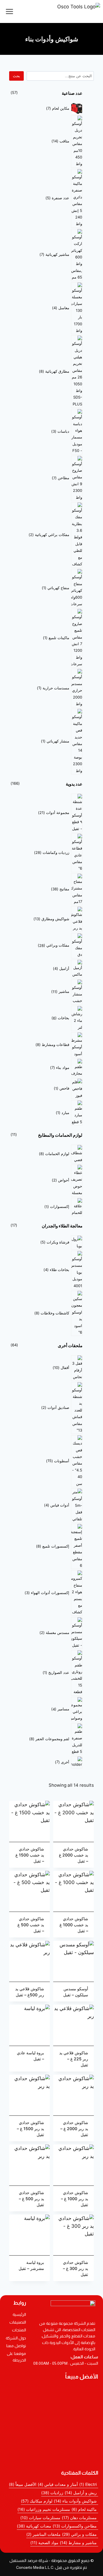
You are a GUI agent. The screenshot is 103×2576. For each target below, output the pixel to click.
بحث (16, 76)
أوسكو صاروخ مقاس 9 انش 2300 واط (47, 2445)
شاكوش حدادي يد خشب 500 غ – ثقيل (31, 1925)
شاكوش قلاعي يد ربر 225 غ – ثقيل (74, 2059)
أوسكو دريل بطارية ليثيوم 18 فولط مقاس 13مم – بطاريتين (51, 2394)
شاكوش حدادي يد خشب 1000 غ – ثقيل (74, 1925)
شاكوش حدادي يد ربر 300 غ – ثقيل (76, 2268)
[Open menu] (10, 11)
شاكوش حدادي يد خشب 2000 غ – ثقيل (74, 1855)
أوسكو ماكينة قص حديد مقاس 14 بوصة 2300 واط (51, 2433)
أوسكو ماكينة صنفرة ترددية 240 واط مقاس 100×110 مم (52, 2409)
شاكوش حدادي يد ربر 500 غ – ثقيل (31, 2199)
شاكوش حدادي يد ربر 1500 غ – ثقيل (30, 2129)
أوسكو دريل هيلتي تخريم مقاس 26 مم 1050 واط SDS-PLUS (51, 2455)
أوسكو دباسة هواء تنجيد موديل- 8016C (47, 2421)
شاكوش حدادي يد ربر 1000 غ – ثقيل (75, 2199)
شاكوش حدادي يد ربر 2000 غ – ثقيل (74, 2129)
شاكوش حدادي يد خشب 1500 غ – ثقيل (30, 1855)
